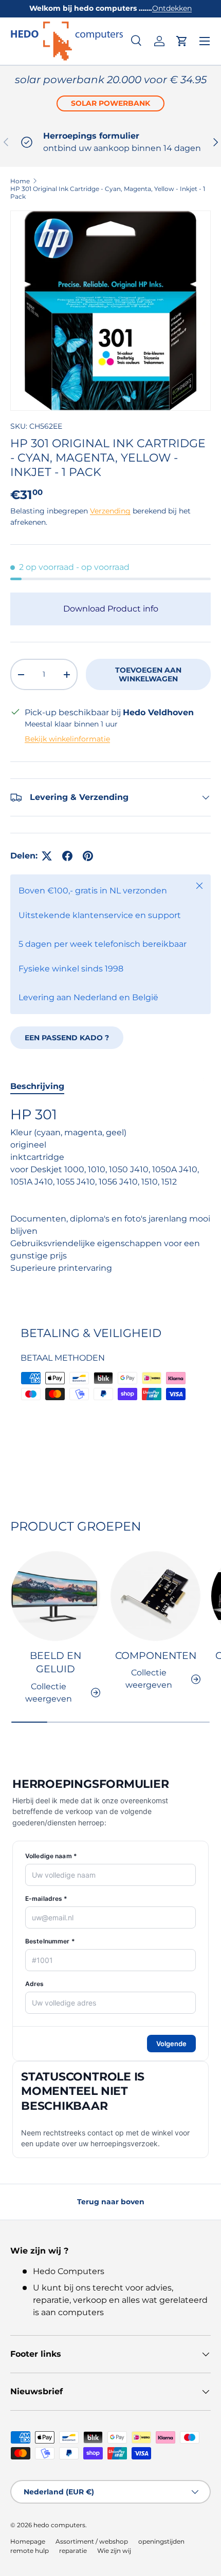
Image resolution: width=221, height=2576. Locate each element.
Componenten (156, 1656)
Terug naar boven (111, 2202)
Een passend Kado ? (67, 1038)
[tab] (37, 1086)
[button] (182, 41)
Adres (35, 1984)
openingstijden (161, 2541)
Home (20, 181)
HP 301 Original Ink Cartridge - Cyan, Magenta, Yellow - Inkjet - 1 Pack (108, 193)
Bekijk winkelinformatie (67, 739)
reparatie (73, 2551)
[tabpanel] (110, 1202)
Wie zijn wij (114, 2551)
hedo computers (59, 2525)
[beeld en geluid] (55, 1596)
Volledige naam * (51, 1856)
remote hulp (30, 2551)
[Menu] (205, 41)
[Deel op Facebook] (67, 856)
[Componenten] (155, 1596)
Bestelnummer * (50, 1941)
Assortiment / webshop (92, 2541)
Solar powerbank (110, 103)
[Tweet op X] (47, 856)
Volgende (171, 2044)
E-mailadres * (47, 1898)
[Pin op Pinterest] (88, 856)
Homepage (28, 2541)
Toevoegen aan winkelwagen (148, 674)
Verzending (110, 511)
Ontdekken (172, 8)
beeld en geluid (56, 1662)
